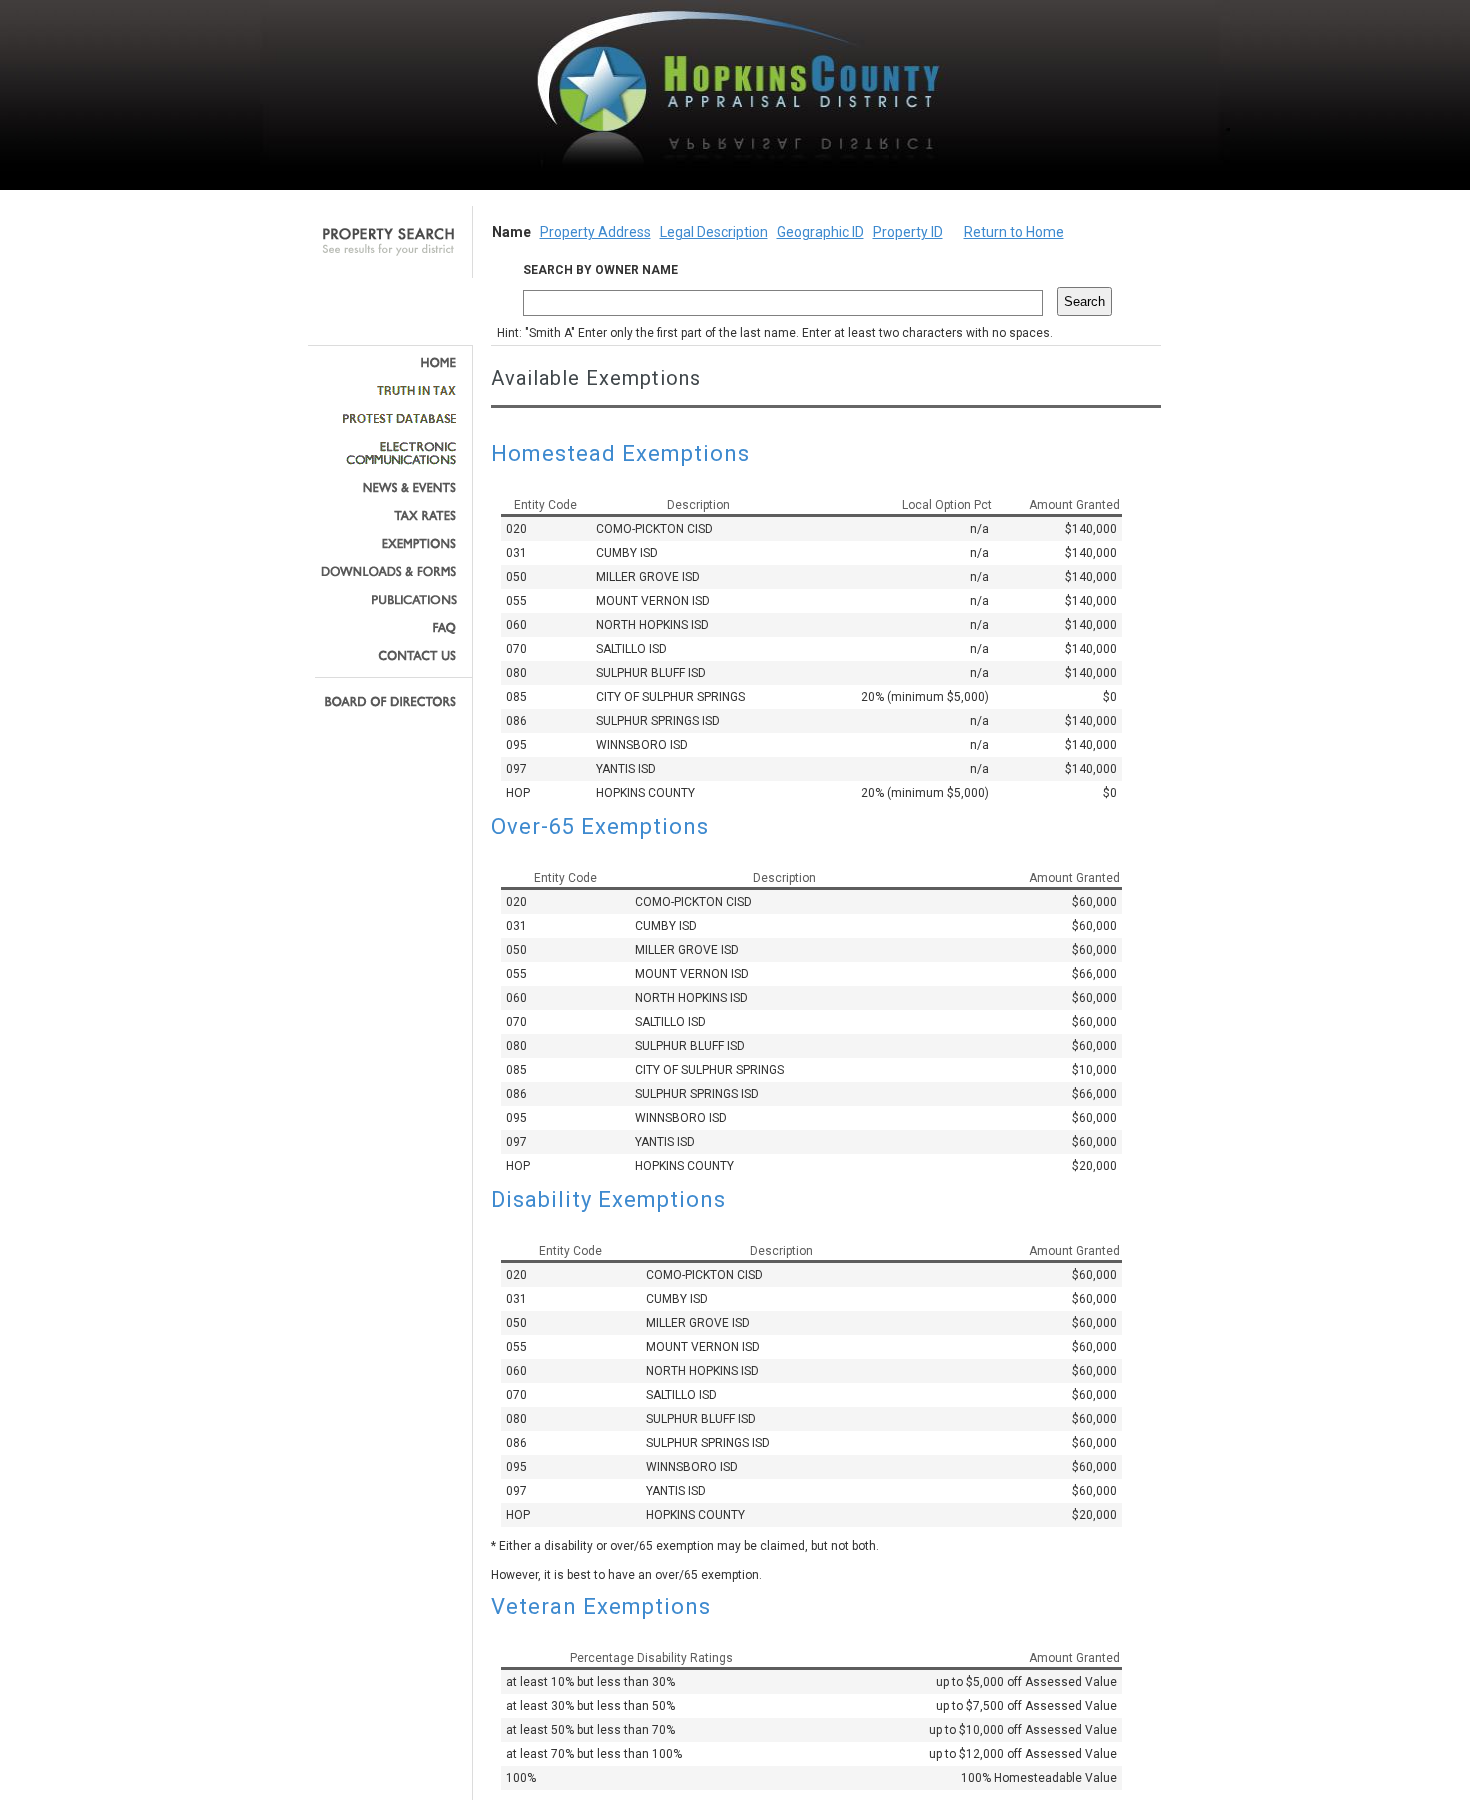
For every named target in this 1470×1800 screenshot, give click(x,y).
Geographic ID (820, 232)
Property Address (595, 232)
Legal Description (714, 232)
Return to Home (1014, 232)
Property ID (908, 232)
